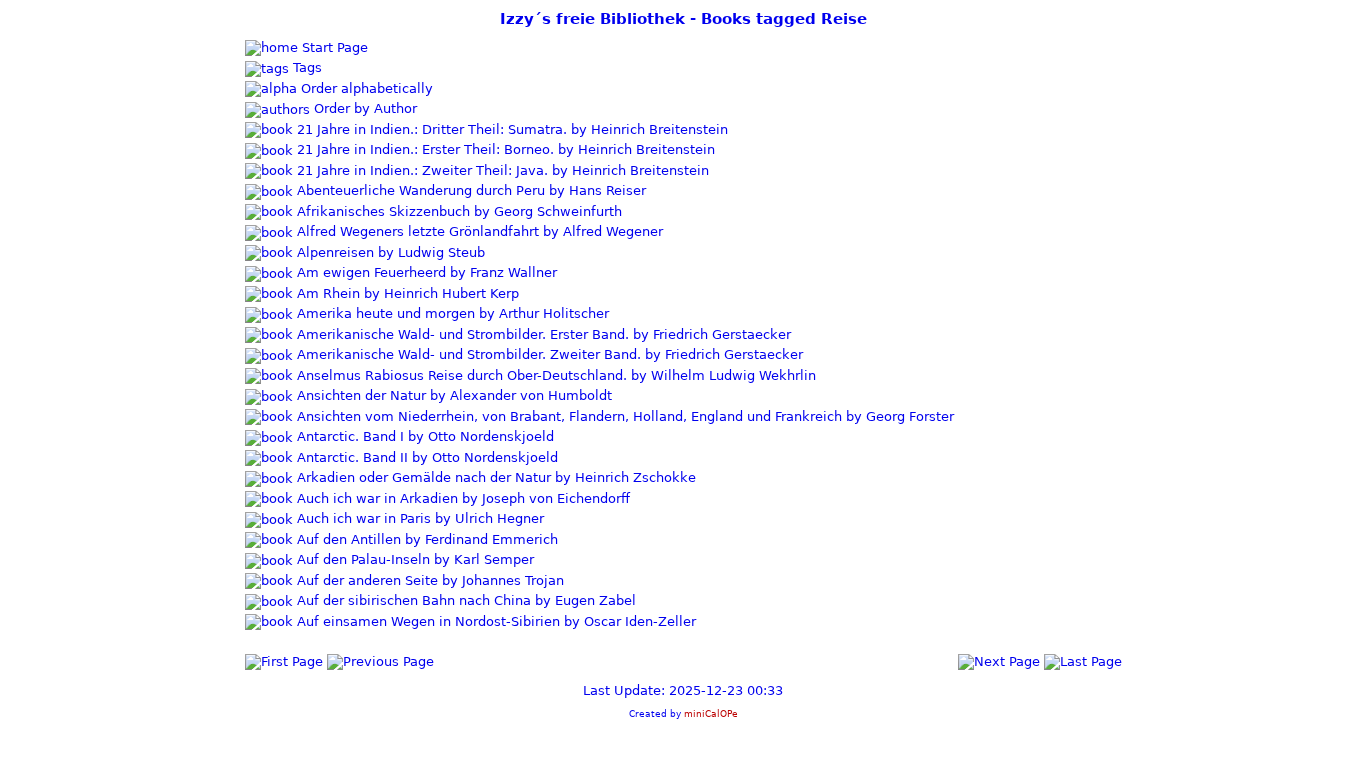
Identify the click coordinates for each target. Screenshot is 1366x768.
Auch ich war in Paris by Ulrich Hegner (418, 518)
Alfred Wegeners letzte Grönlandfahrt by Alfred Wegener (478, 231)
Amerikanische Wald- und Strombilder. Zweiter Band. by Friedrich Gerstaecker (548, 354)
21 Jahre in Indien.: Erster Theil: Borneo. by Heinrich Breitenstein (504, 149)
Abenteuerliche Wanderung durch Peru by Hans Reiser (469, 190)
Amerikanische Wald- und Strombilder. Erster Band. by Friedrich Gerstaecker (542, 334)
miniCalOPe (711, 713)
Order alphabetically (365, 88)
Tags (305, 67)
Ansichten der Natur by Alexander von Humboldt (452, 395)
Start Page (333, 47)
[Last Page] (1083, 660)
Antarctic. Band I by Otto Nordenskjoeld (423, 436)
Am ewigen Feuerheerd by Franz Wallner (425, 272)
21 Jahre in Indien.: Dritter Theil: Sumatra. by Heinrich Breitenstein (510, 129)
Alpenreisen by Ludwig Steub (389, 252)
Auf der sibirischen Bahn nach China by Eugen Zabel (464, 600)
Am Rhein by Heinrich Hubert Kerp (406, 293)
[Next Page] (999, 660)
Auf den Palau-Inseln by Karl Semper (413, 559)
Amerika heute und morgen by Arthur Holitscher (451, 313)
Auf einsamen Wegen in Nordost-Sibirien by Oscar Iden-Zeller (494, 621)
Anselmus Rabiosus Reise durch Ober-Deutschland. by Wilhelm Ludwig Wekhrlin (554, 375)
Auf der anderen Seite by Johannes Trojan (428, 580)
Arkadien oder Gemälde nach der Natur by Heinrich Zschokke (494, 477)
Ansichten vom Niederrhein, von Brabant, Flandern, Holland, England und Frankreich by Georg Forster (623, 416)
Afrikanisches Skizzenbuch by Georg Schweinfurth (457, 211)
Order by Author (363, 108)
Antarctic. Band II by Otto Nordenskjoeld (425, 457)
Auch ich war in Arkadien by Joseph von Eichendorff (461, 498)
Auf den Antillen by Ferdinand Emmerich (425, 539)
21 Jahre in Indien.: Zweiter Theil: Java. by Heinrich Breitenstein (501, 170)
